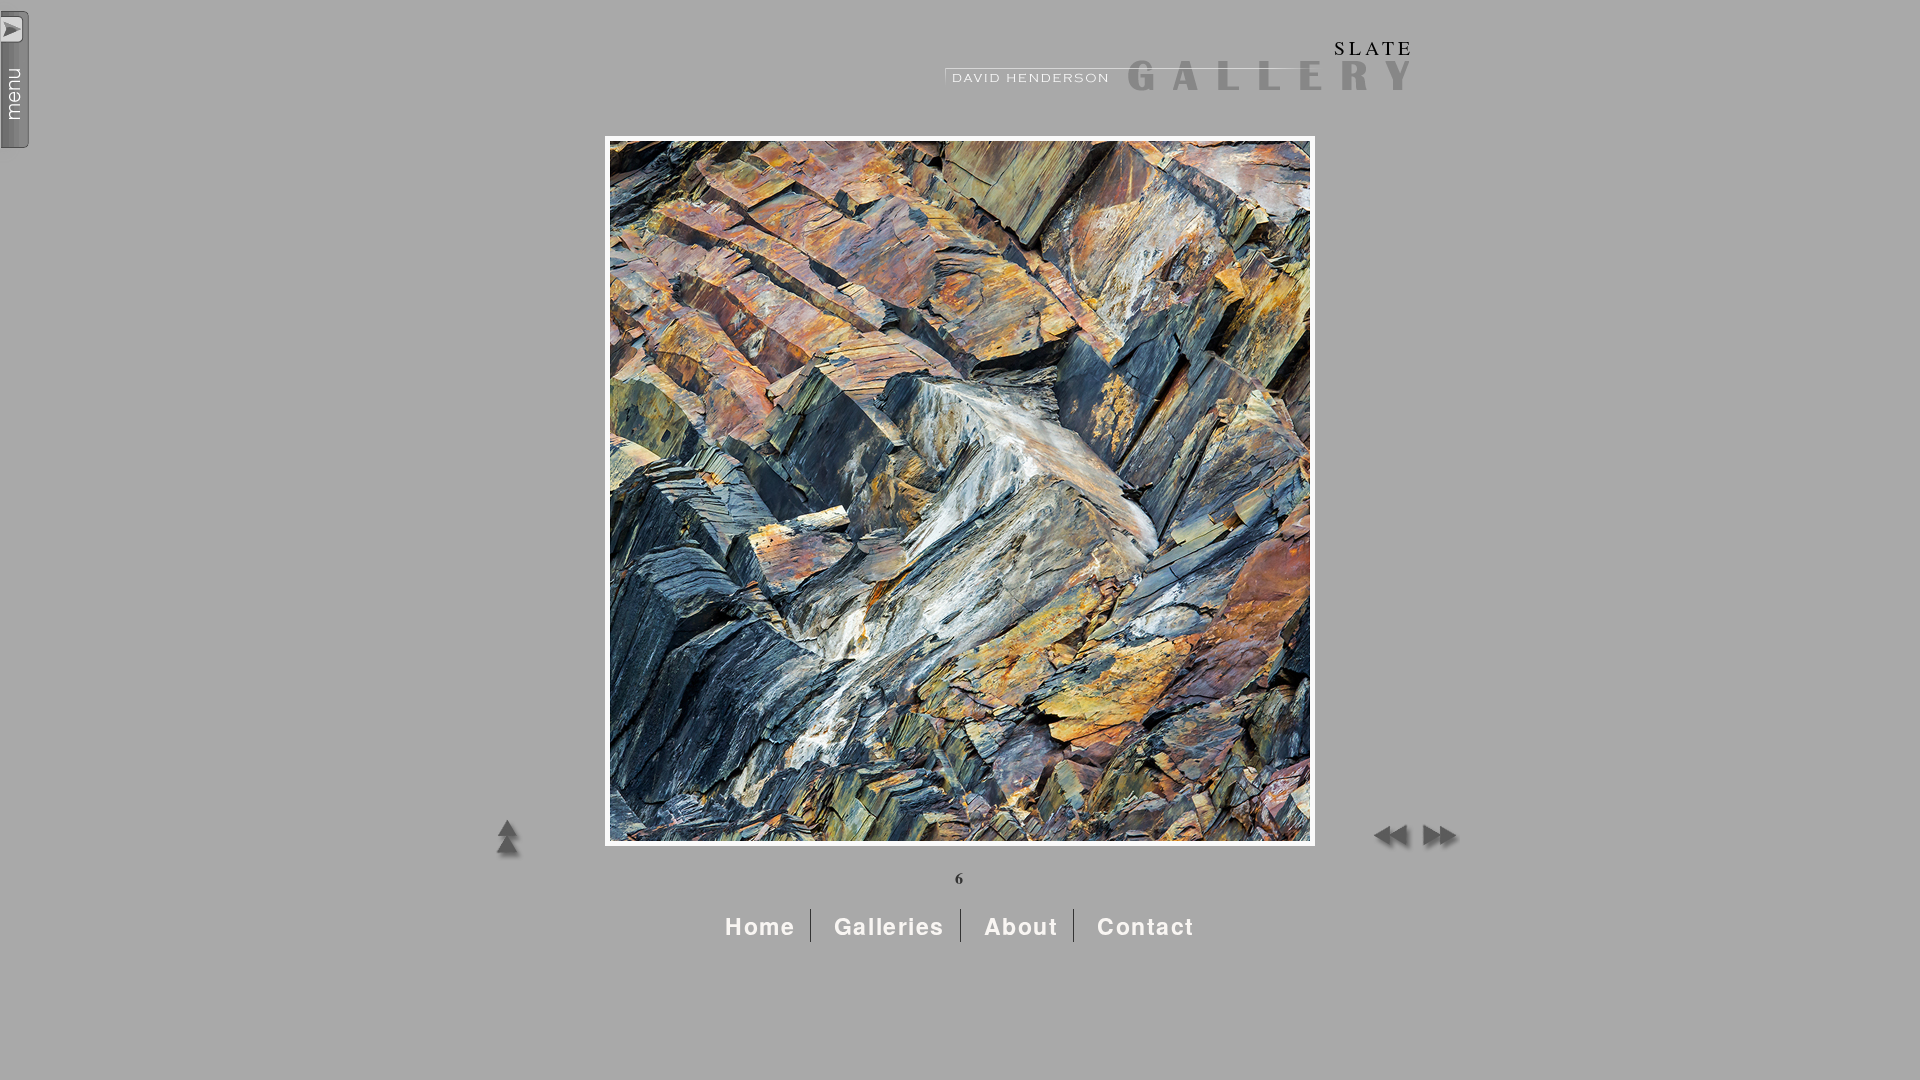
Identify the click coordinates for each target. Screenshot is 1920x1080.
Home (760, 925)
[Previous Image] (1390, 847)
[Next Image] (1435, 847)
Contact (1146, 925)
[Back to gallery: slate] (507, 859)
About (1021, 925)
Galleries (889, 925)
